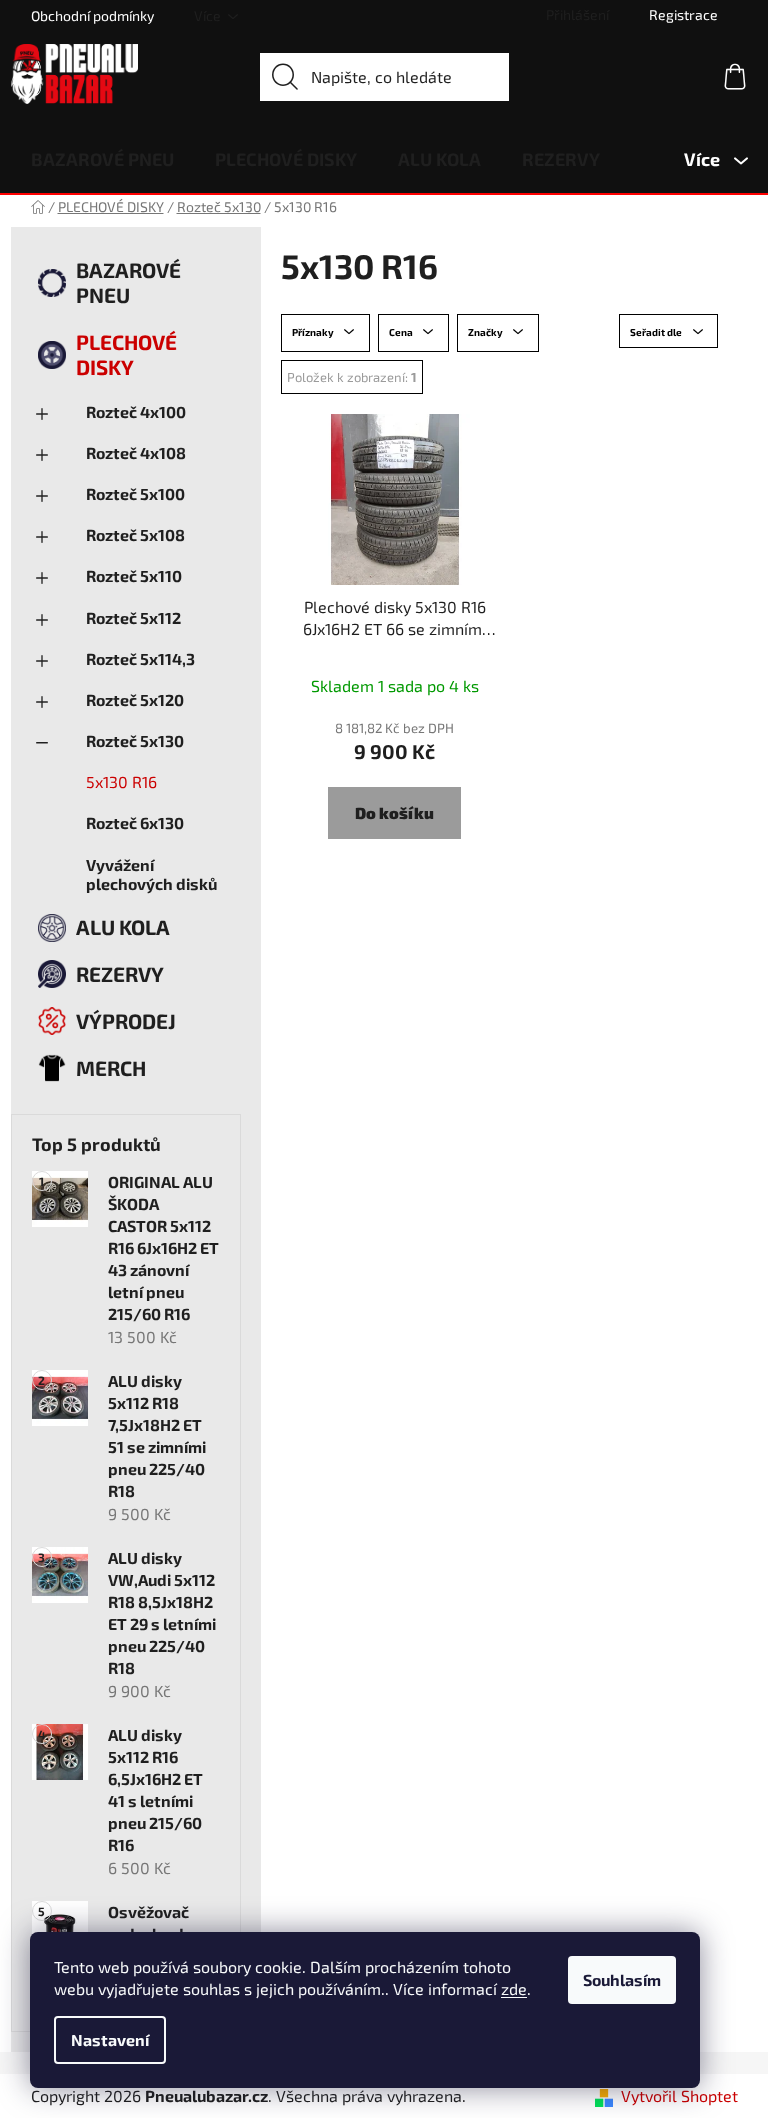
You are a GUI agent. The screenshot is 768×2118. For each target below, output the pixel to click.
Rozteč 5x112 (133, 617)
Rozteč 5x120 (135, 699)
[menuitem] (102, 159)
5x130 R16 (121, 781)
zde (514, 1988)
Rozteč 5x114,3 (140, 658)
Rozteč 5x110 (134, 575)
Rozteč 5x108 (135, 534)
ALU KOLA (123, 926)
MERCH (111, 1067)
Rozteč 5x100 (135, 493)
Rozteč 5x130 (135, 740)
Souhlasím (622, 1979)
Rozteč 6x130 (135, 822)
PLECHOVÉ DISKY (126, 354)
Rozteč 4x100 (136, 411)
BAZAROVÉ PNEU (128, 282)
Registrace (683, 14)
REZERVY (120, 973)
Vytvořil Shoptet (679, 2095)
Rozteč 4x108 (136, 452)
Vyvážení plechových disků (151, 874)
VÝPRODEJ (126, 1020)
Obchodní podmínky (92, 15)
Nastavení (110, 2039)
